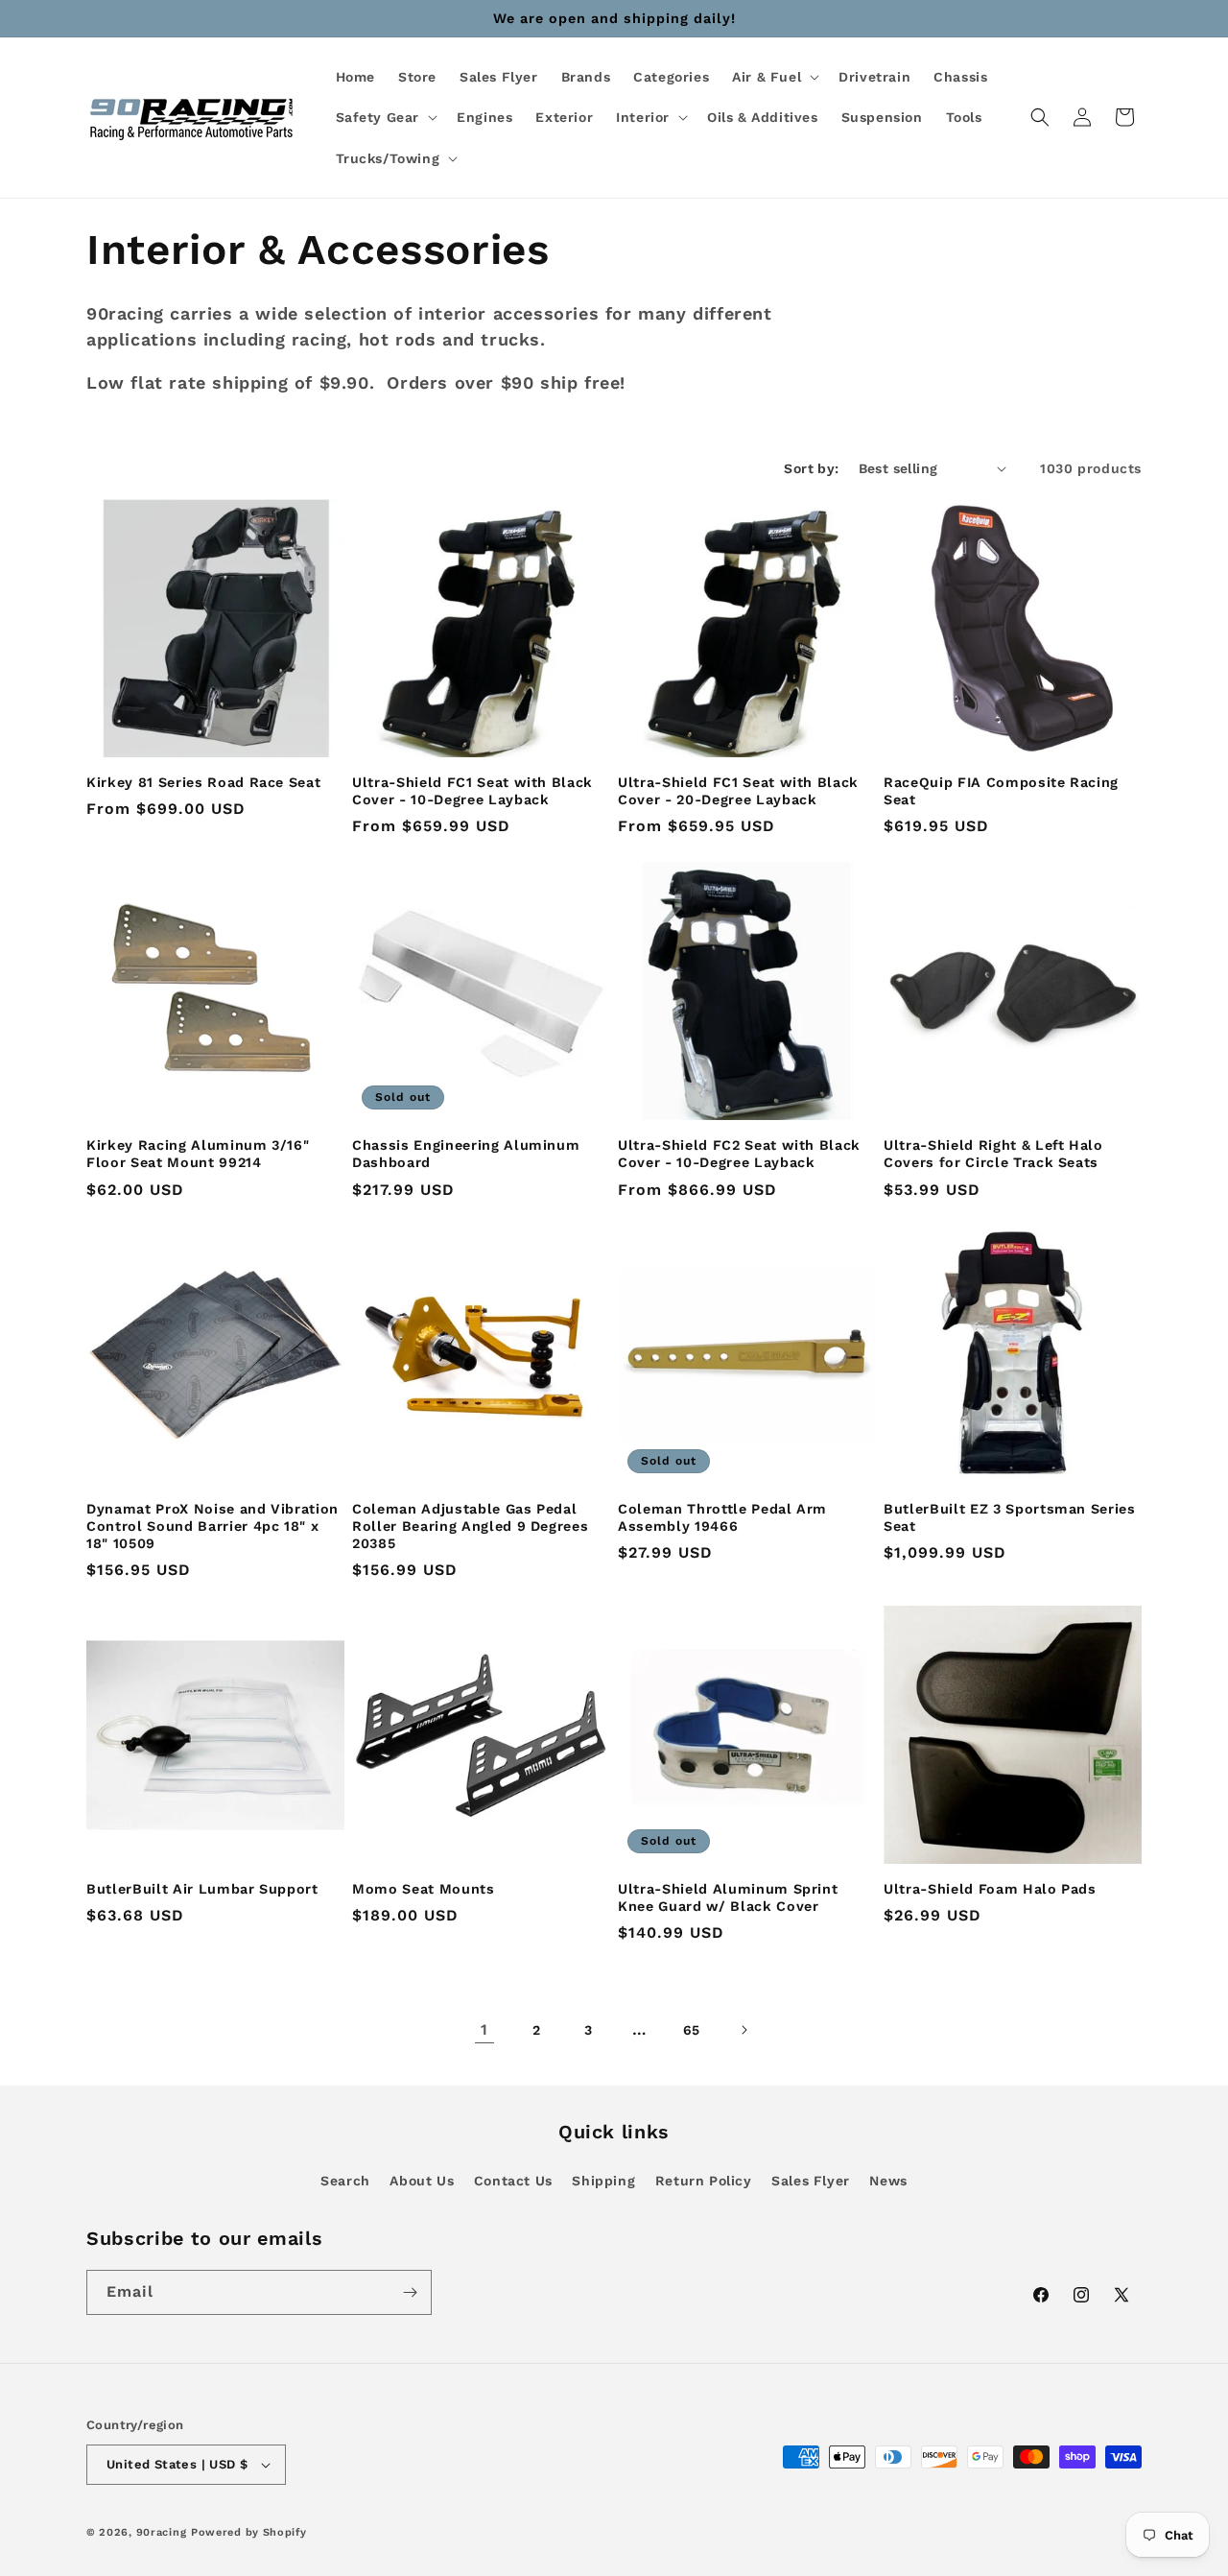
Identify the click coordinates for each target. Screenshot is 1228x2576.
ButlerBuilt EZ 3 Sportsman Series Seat (1010, 1517)
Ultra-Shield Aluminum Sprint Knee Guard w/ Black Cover (728, 1897)
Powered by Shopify (249, 2532)
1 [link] (484, 2029)
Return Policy (704, 2181)
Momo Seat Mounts (424, 1889)
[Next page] (744, 2030)
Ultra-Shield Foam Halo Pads (990, 1889)
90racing (162, 2532)
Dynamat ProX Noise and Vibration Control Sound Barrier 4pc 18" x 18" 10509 (213, 1526)
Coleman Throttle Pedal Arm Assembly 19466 (722, 1517)
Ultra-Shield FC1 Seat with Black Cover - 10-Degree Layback (472, 791)
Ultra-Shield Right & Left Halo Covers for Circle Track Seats (993, 1154)
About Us (422, 2181)
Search (345, 2181)
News (888, 2181)
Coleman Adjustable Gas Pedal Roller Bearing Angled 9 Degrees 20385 (470, 1526)
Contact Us (513, 2181)
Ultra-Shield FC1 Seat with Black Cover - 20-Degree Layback (738, 791)
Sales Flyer (811, 2181)
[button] (774, 77)
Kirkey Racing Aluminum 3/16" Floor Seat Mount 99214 (198, 1154)
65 (692, 2030)
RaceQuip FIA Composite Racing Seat (1001, 791)
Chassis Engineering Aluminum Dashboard (466, 1154)
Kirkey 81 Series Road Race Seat (203, 782)
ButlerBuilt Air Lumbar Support (202, 1889)
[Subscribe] (410, 2292)
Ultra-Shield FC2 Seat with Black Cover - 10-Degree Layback (739, 1154)
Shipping (603, 2181)
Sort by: (811, 468)
